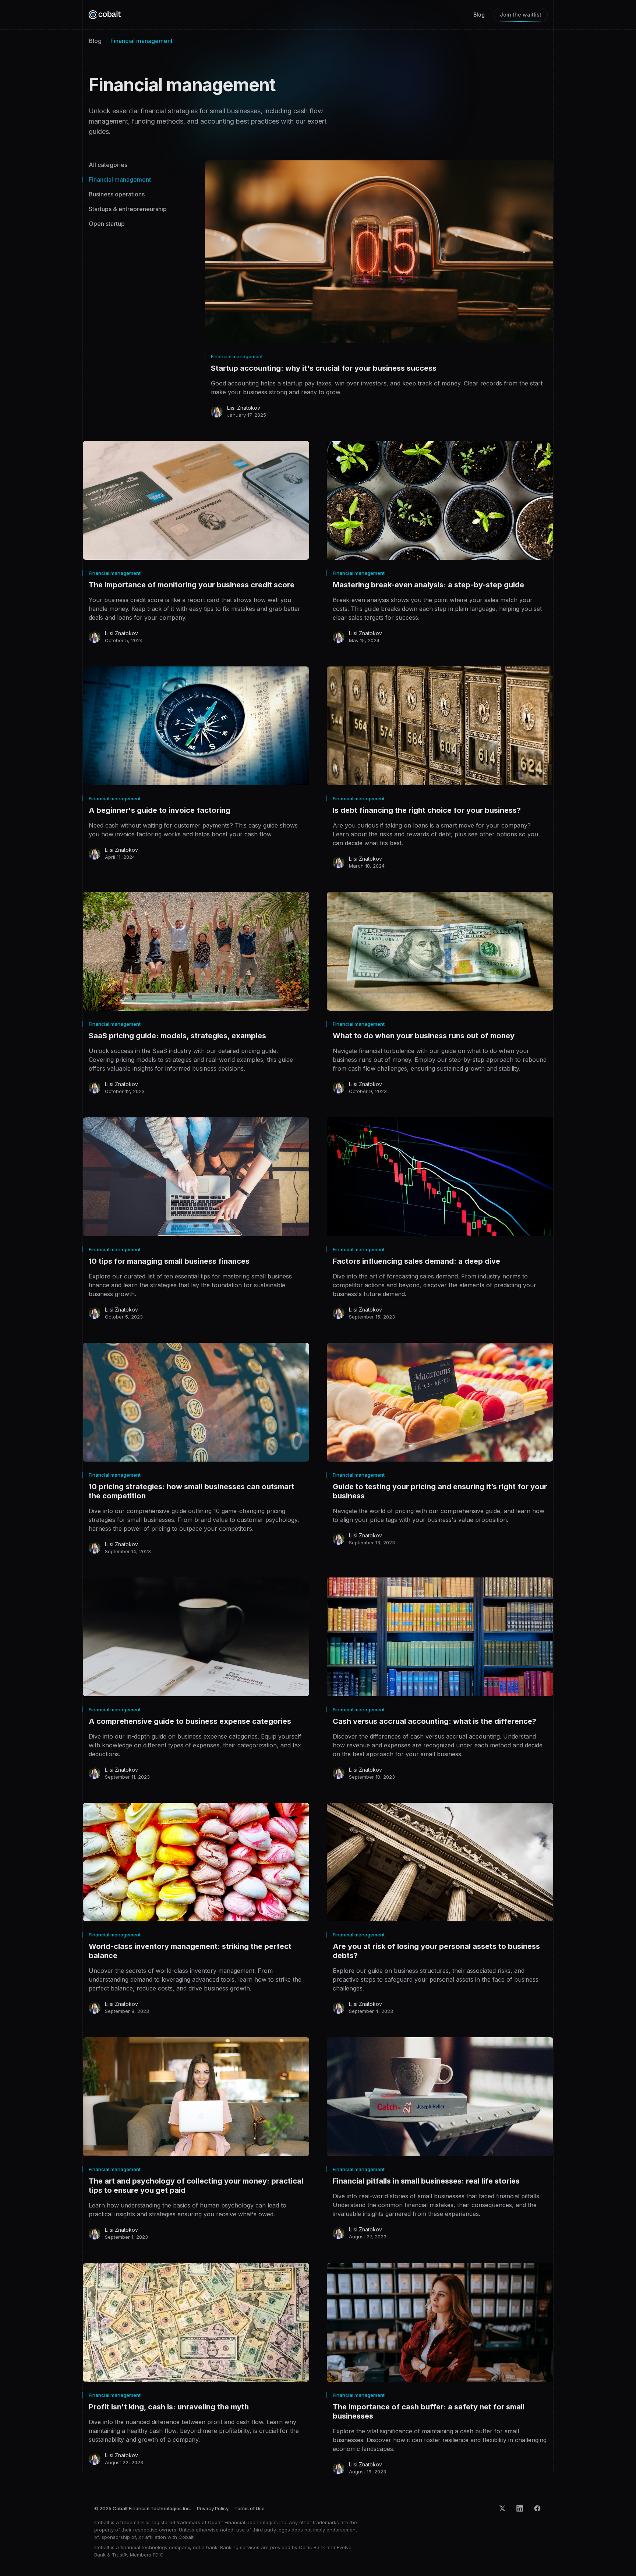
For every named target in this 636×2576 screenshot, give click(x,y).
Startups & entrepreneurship (128, 209)
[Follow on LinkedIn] (520, 2508)
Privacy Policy (213, 2508)
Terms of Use (250, 2508)
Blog (479, 15)
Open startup (107, 224)
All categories (108, 165)
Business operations (117, 194)
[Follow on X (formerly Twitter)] (502, 2508)
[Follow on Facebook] (537, 2508)
